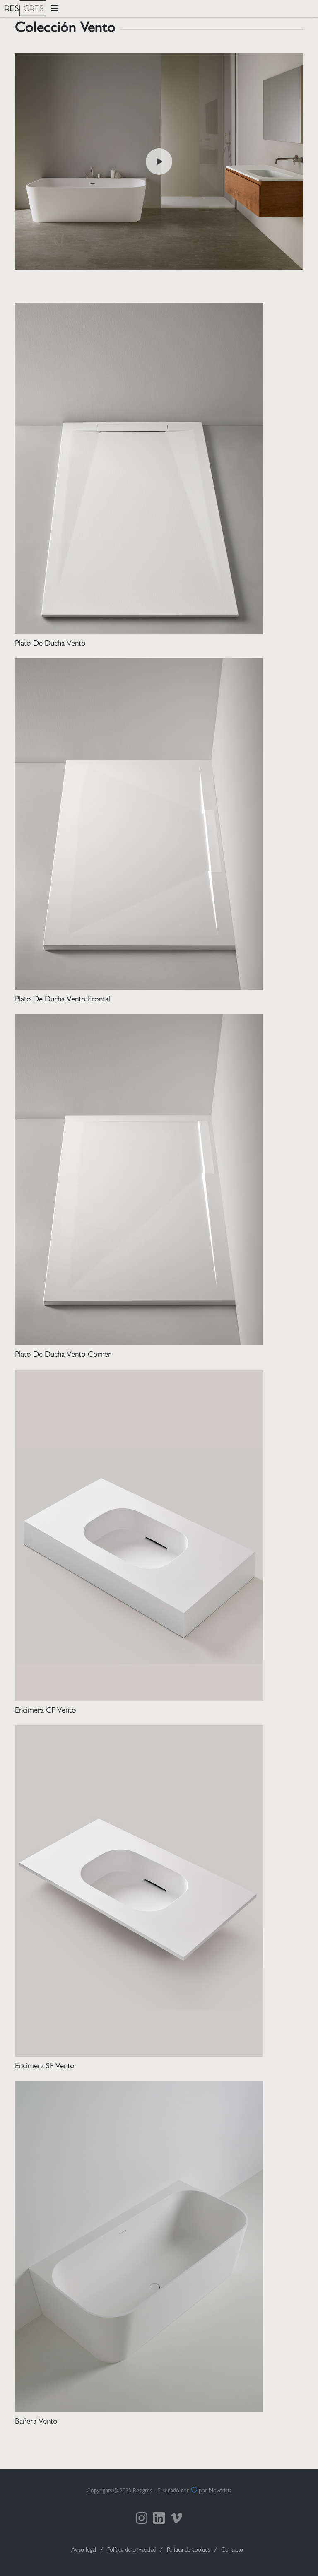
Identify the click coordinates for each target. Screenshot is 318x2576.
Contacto (232, 2550)
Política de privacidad (131, 2550)
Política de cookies (188, 2550)
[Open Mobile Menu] (55, 8)
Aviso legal (84, 2550)
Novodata (220, 2491)
